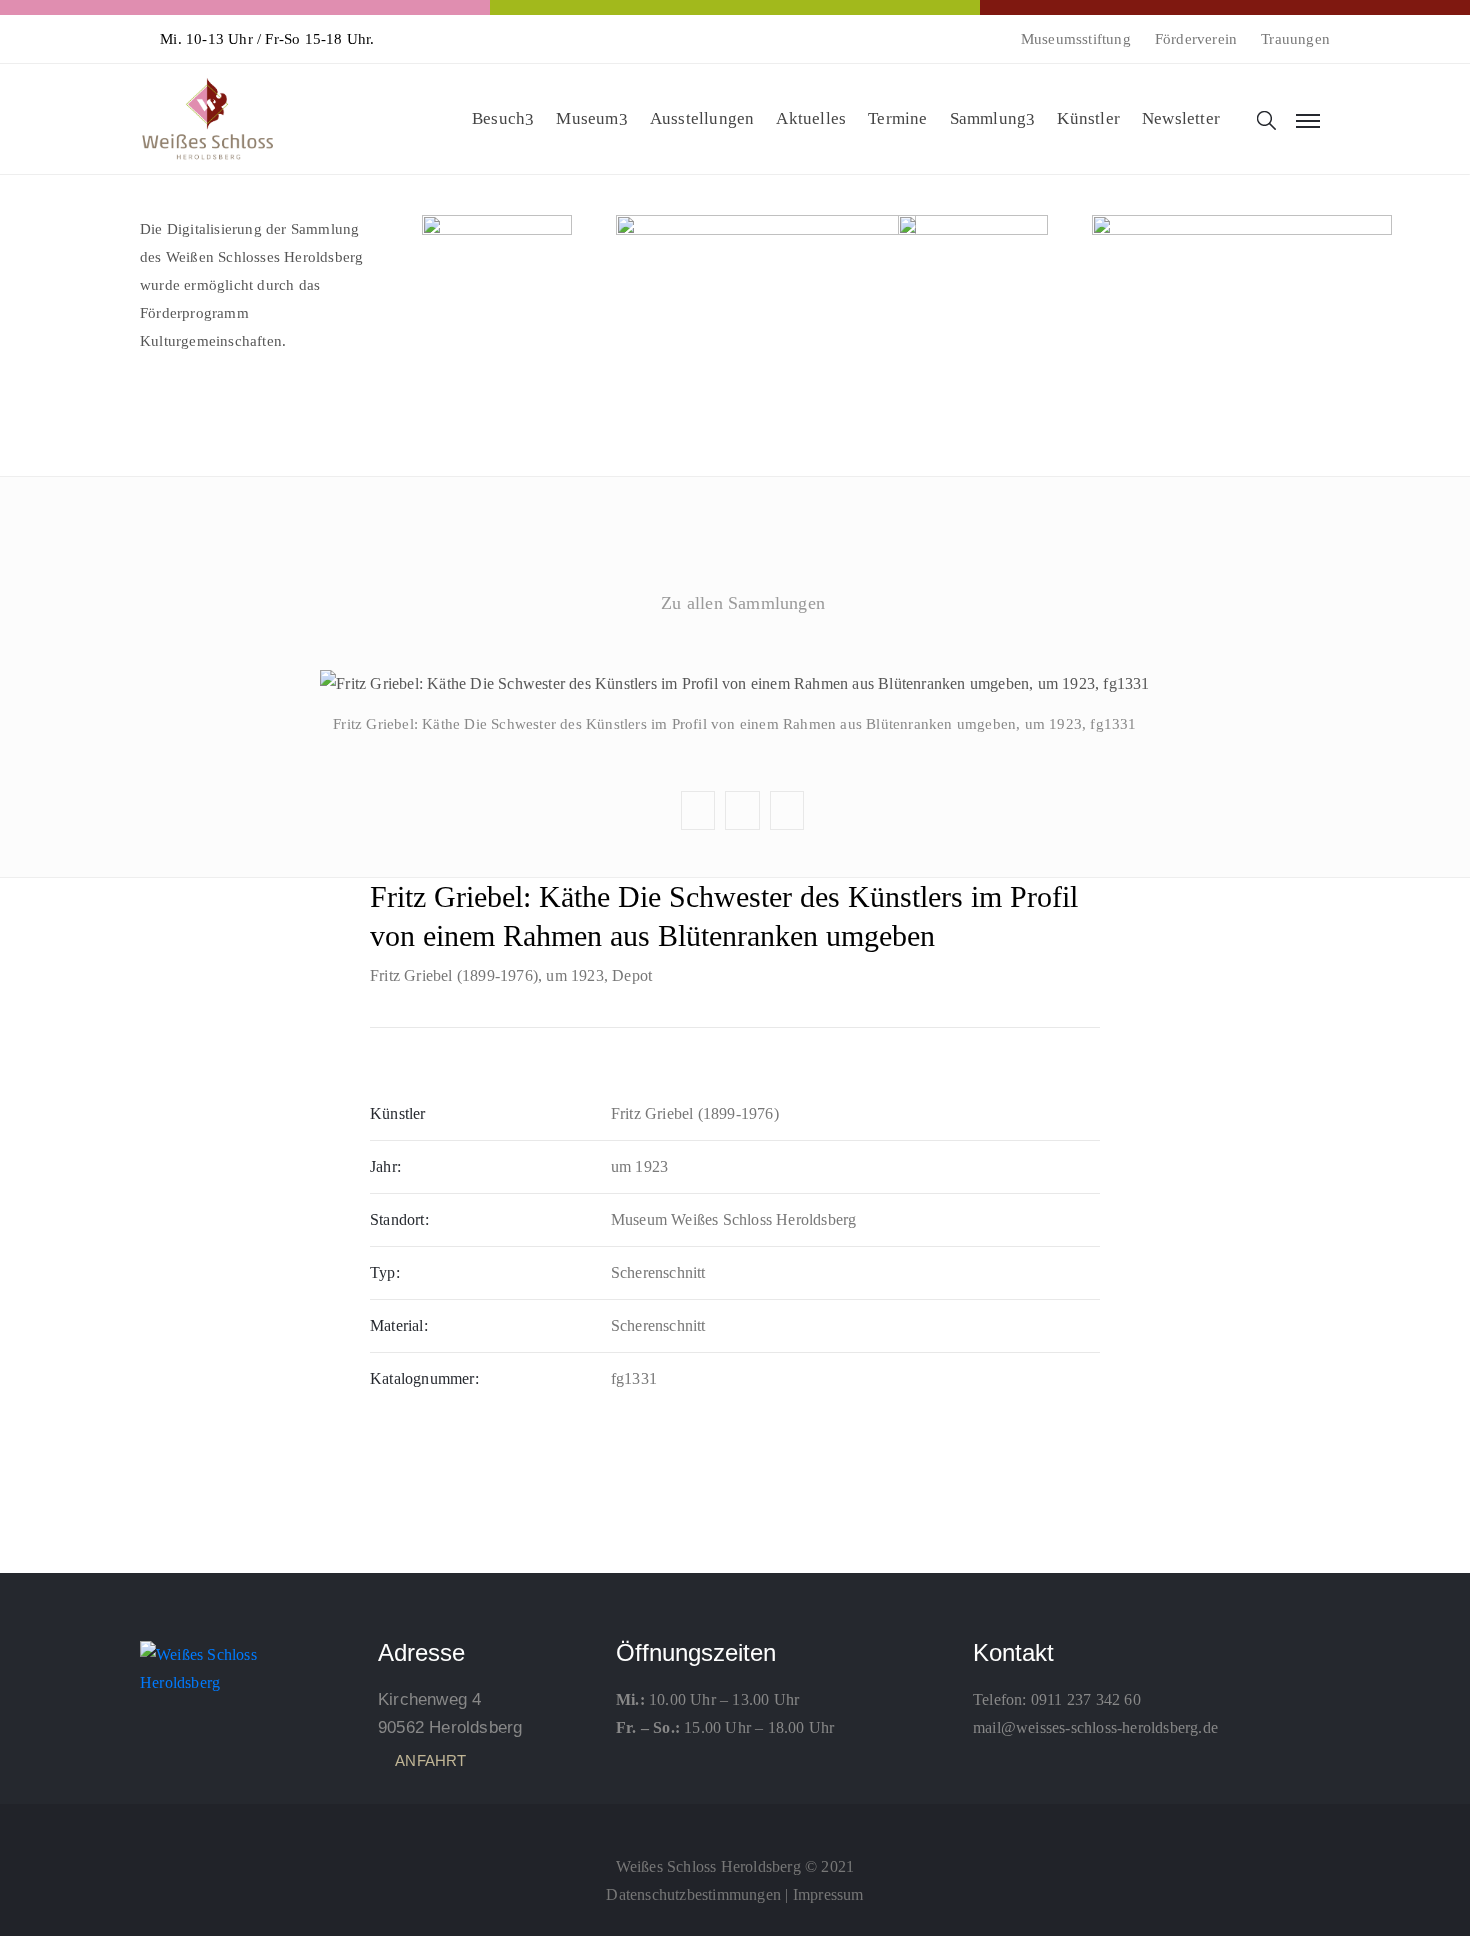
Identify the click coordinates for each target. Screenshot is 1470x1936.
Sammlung (988, 118)
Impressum (828, 1894)
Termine (897, 118)
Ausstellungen (702, 118)
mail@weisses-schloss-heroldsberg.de (1095, 1727)
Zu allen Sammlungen (743, 603)
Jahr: (385, 1166)
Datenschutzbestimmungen (693, 1894)
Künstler (1088, 118)
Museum (587, 118)
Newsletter (1181, 118)
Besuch (498, 118)
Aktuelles (811, 118)
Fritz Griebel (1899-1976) (454, 975)
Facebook (734, 650)
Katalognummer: (424, 1378)
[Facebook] (735, 1822)
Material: (399, 1325)
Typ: (385, 1272)
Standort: (399, 1219)
